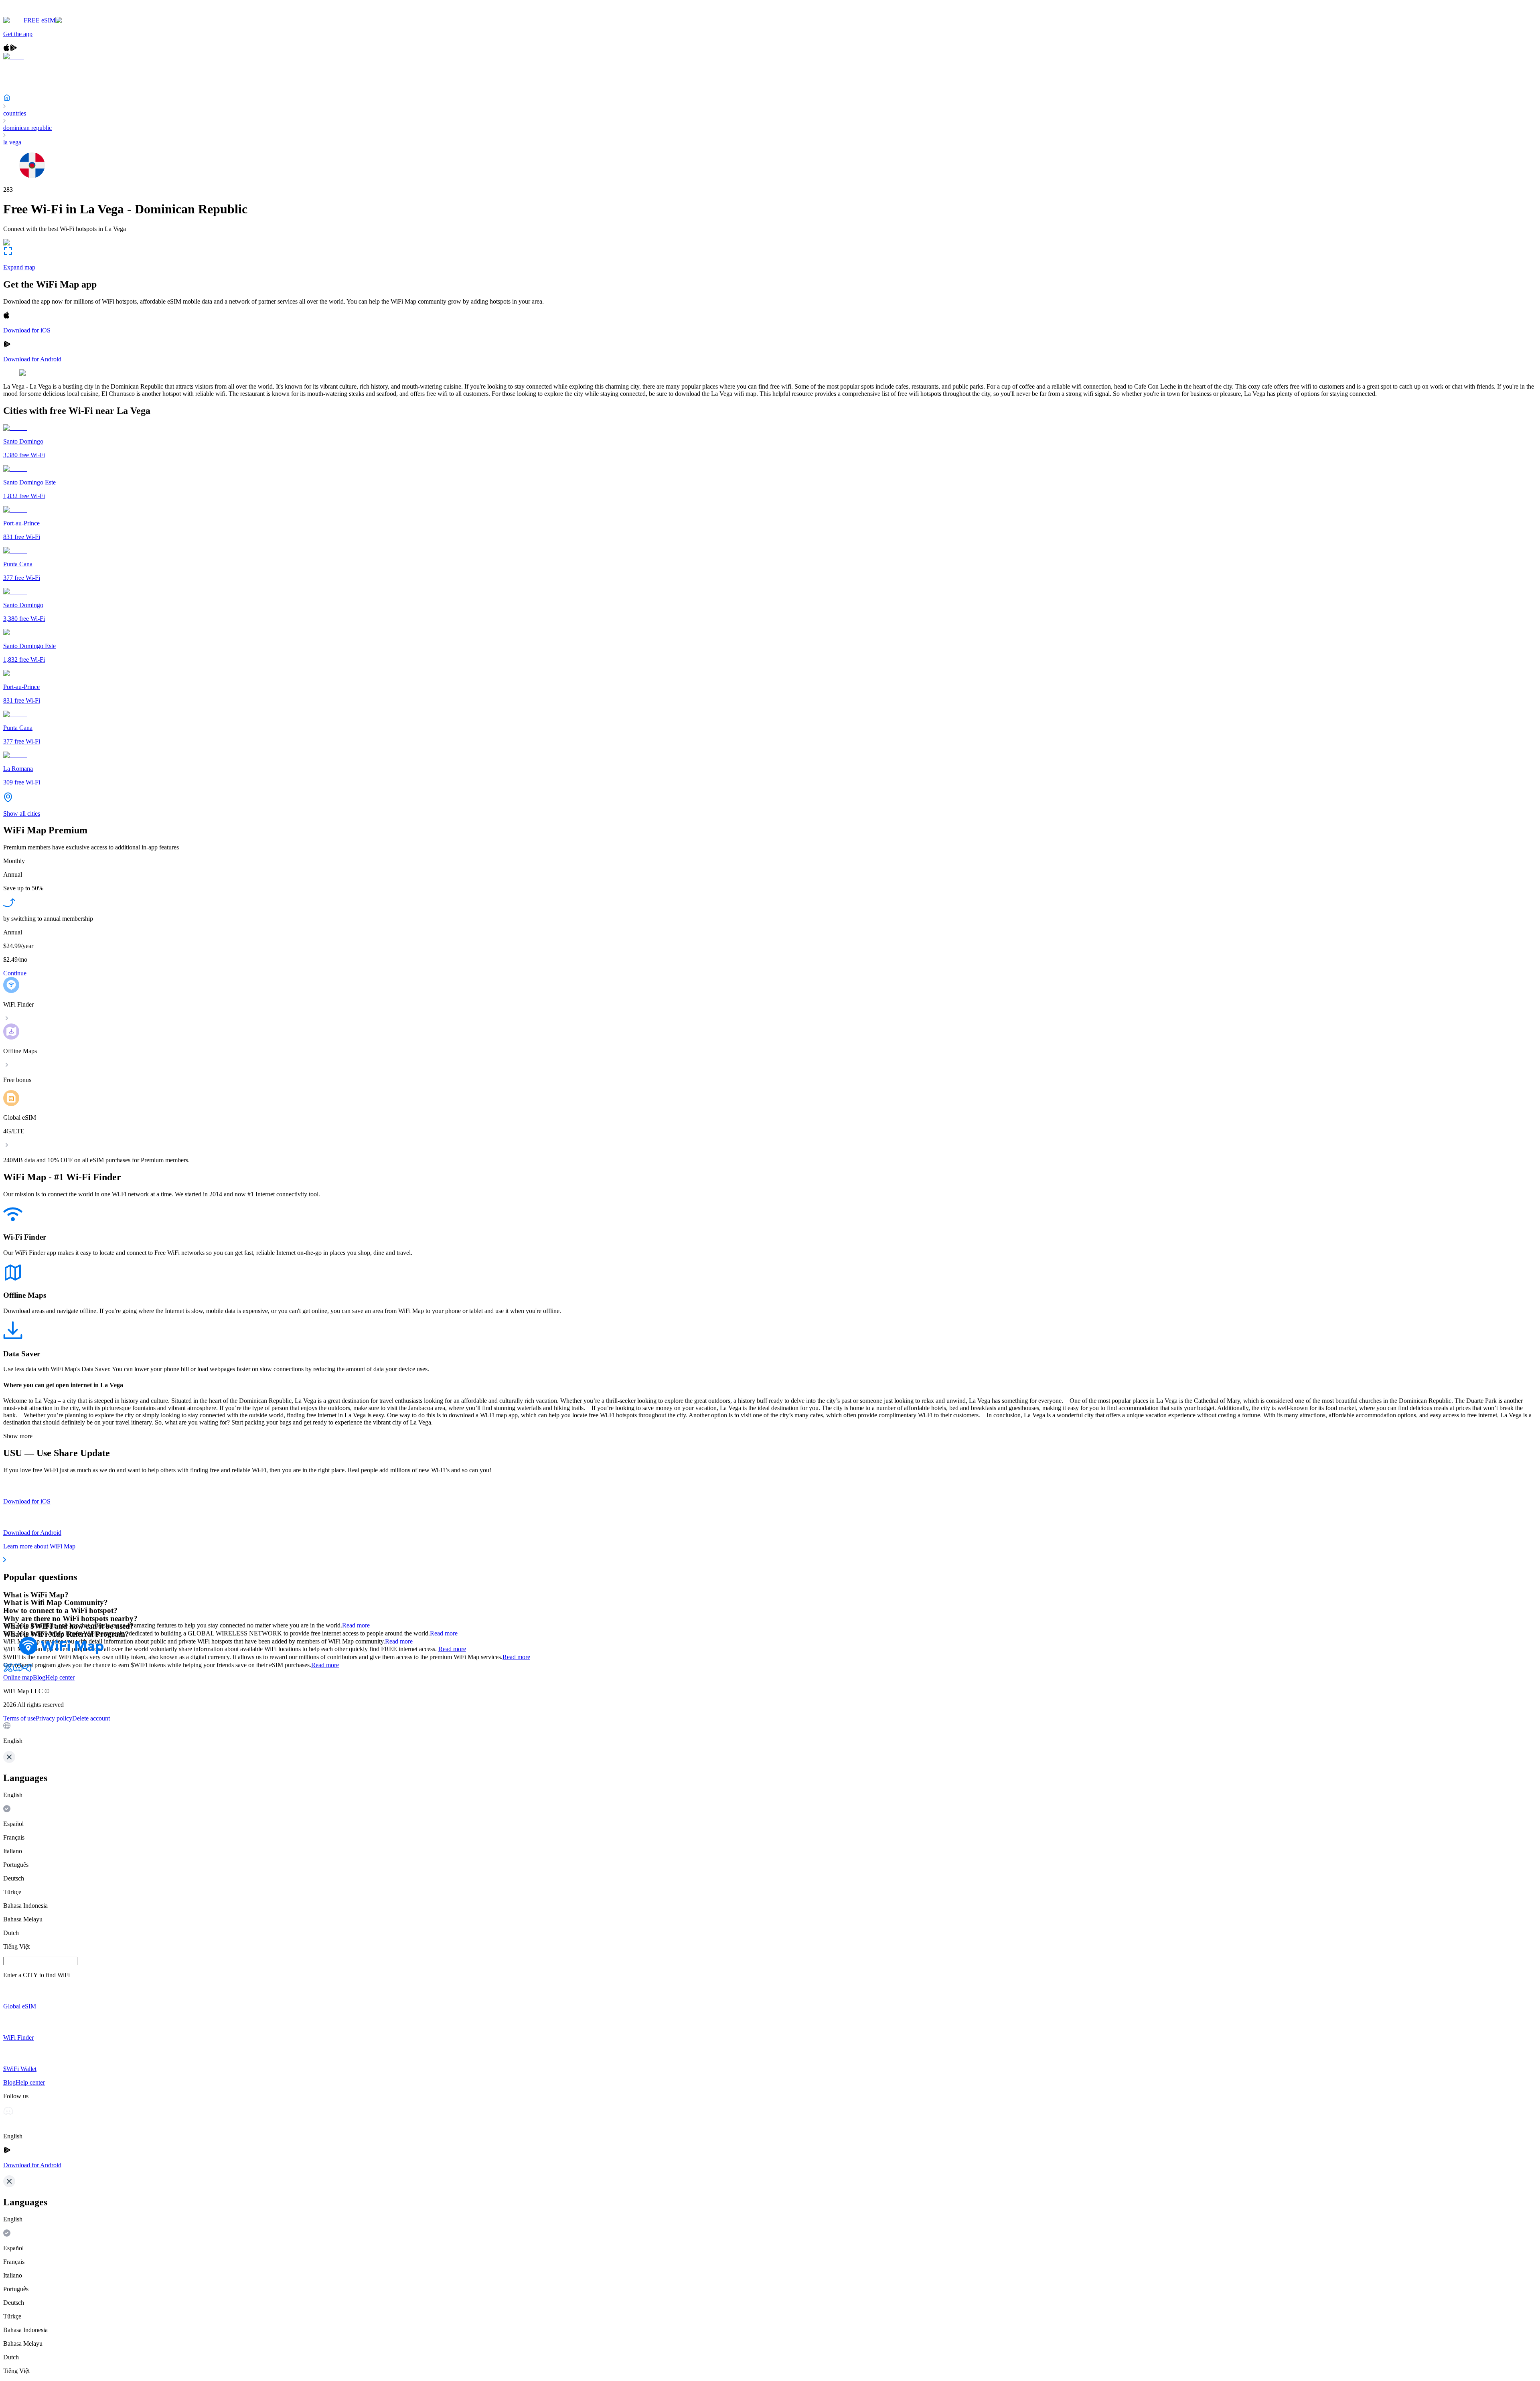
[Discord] (18, 1670)
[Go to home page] (31, 13)
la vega (12, 142)
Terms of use (19, 1718)
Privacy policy (54, 1718)
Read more (356, 1625)
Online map (18, 1677)
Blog (39, 1677)
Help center (60, 1677)
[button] (770, 1733)
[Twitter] (8, 1670)
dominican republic (27, 128)
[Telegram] (27, 1670)
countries (15, 113)
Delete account (91, 1718)
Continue (15, 973)
